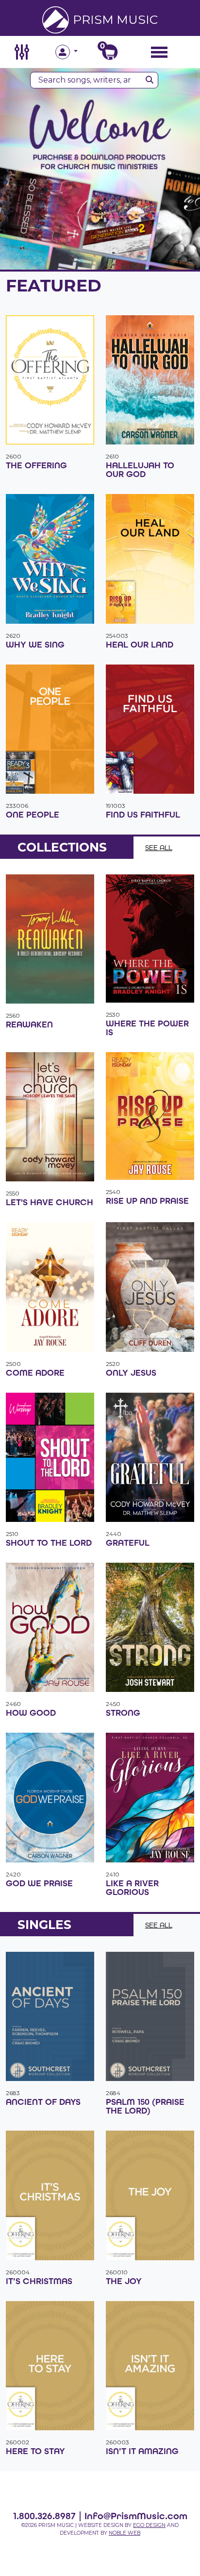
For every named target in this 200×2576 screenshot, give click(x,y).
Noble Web (125, 2533)
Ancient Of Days (43, 2102)
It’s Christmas (39, 2281)
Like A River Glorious (132, 1888)
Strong (123, 1713)
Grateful (128, 1543)
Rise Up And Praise (147, 1201)
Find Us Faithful (143, 815)
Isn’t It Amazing (142, 2451)
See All (159, 847)
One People (33, 815)
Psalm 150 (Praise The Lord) (145, 2106)
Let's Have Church (50, 1202)
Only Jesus (131, 1373)
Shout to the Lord (49, 1543)
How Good (31, 1713)
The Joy (124, 2281)
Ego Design (149, 2525)
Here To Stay (35, 2451)
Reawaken (29, 1024)
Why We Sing (35, 645)
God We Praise (39, 1883)
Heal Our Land (140, 645)
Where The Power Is (147, 1028)
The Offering (36, 465)
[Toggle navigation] (159, 52)
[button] (78, 52)
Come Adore (35, 1373)
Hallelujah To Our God (140, 470)
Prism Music (115, 19)
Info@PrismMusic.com (136, 2516)
